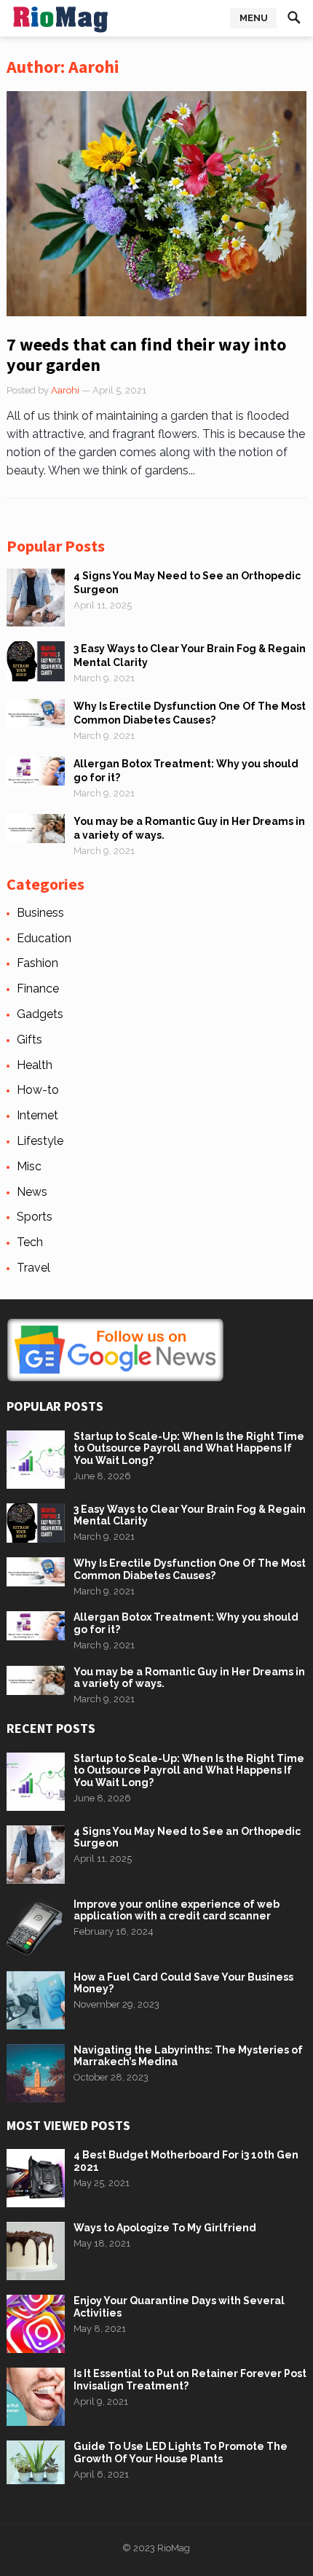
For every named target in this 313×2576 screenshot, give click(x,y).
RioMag (174, 2548)
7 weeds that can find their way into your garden (146, 355)
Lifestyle (40, 1141)
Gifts (29, 1040)
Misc (29, 1166)
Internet (37, 1115)
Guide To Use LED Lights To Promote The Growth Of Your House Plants (181, 2452)
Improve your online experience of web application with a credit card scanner (177, 1910)
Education (44, 938)
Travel (33, 1268)
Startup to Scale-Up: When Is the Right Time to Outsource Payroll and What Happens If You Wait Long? (189, 1449)
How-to (38, 1090)
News (32, 1192)
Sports (35, 1217)
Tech (30, 1242)
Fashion (37, 963)
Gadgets (40, 1014)
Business (40, 913)
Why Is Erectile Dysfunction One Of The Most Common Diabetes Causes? (190, 1569)
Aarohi (65, 390)
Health (35, 1065)
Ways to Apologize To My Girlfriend (165, 2228)
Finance (38, 988)
